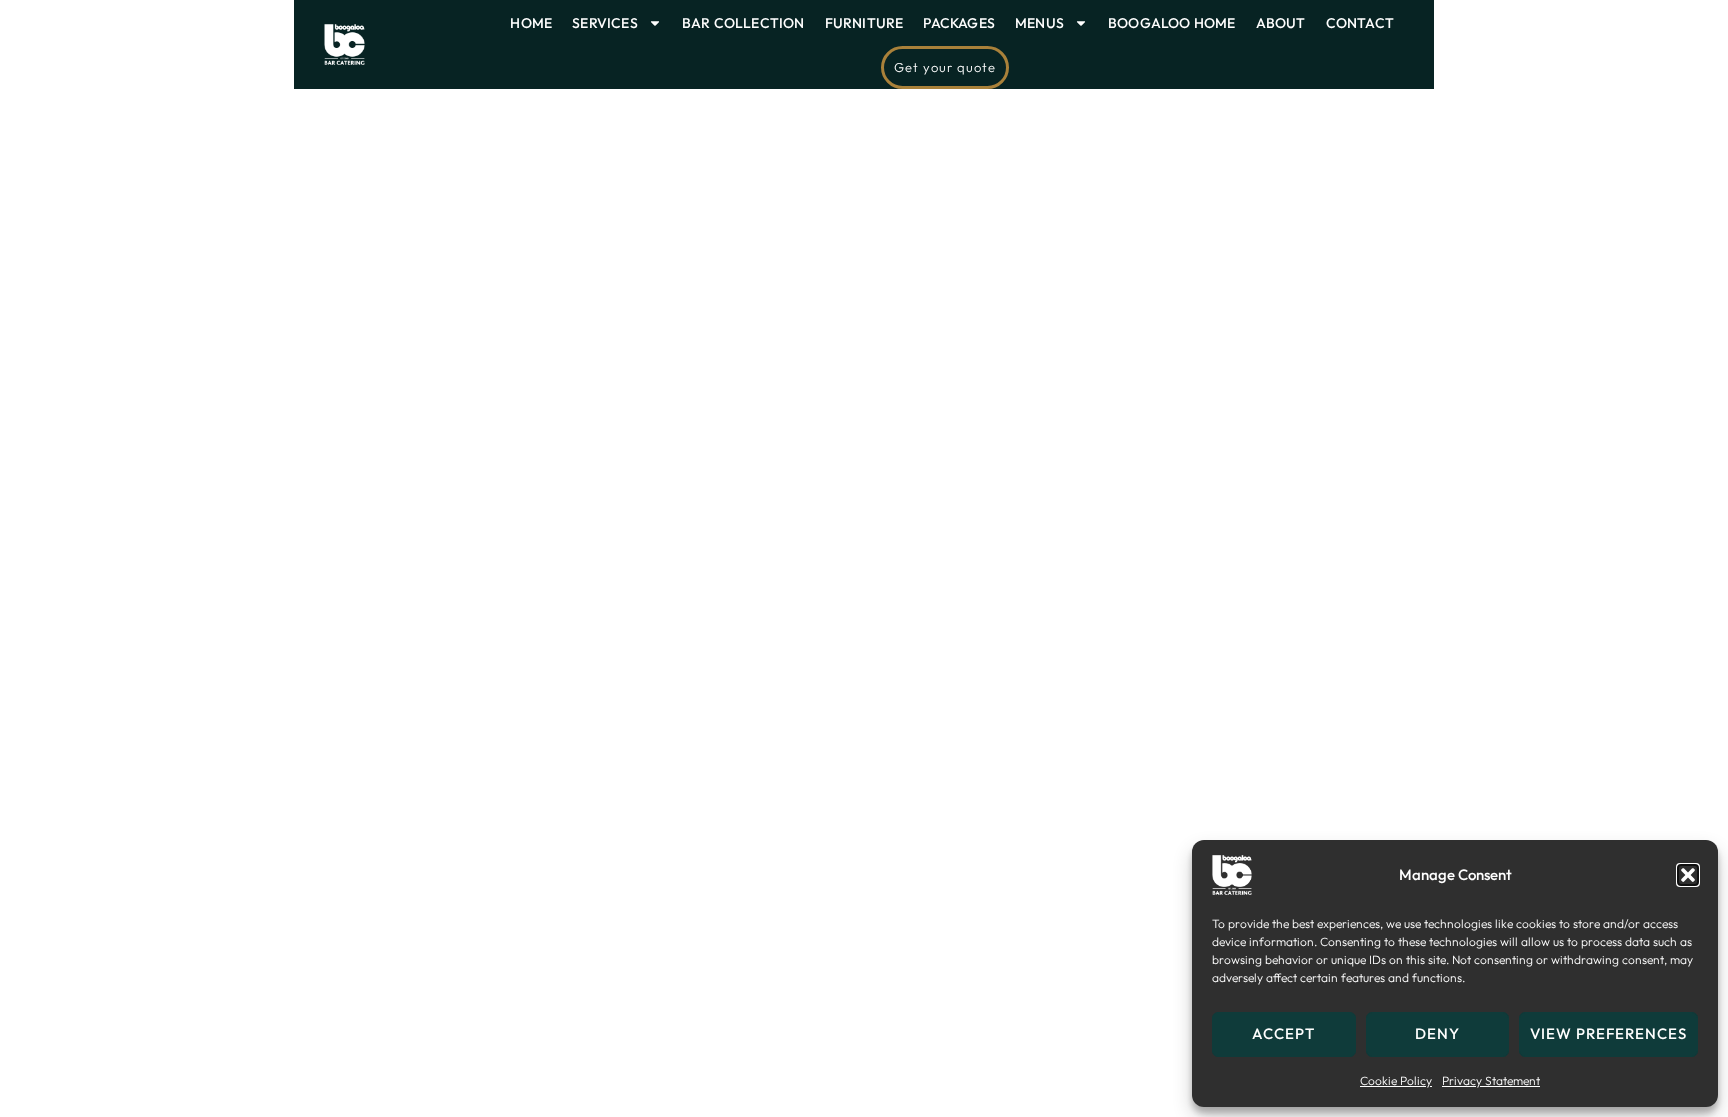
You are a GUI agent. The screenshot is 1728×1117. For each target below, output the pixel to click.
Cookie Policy (1396, 1080)
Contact (1360, 23)
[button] (1688, 875)
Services (605, 23)
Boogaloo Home (1172, 23)
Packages (959, 23)
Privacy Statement (1491, 1080)
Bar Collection (743, 23)
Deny (1437, 1033)
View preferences (1608, 1033)
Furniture (864, 23)
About (1281, 23)
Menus (1039, 23)
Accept (1283, 1033)
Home (531, 23)
